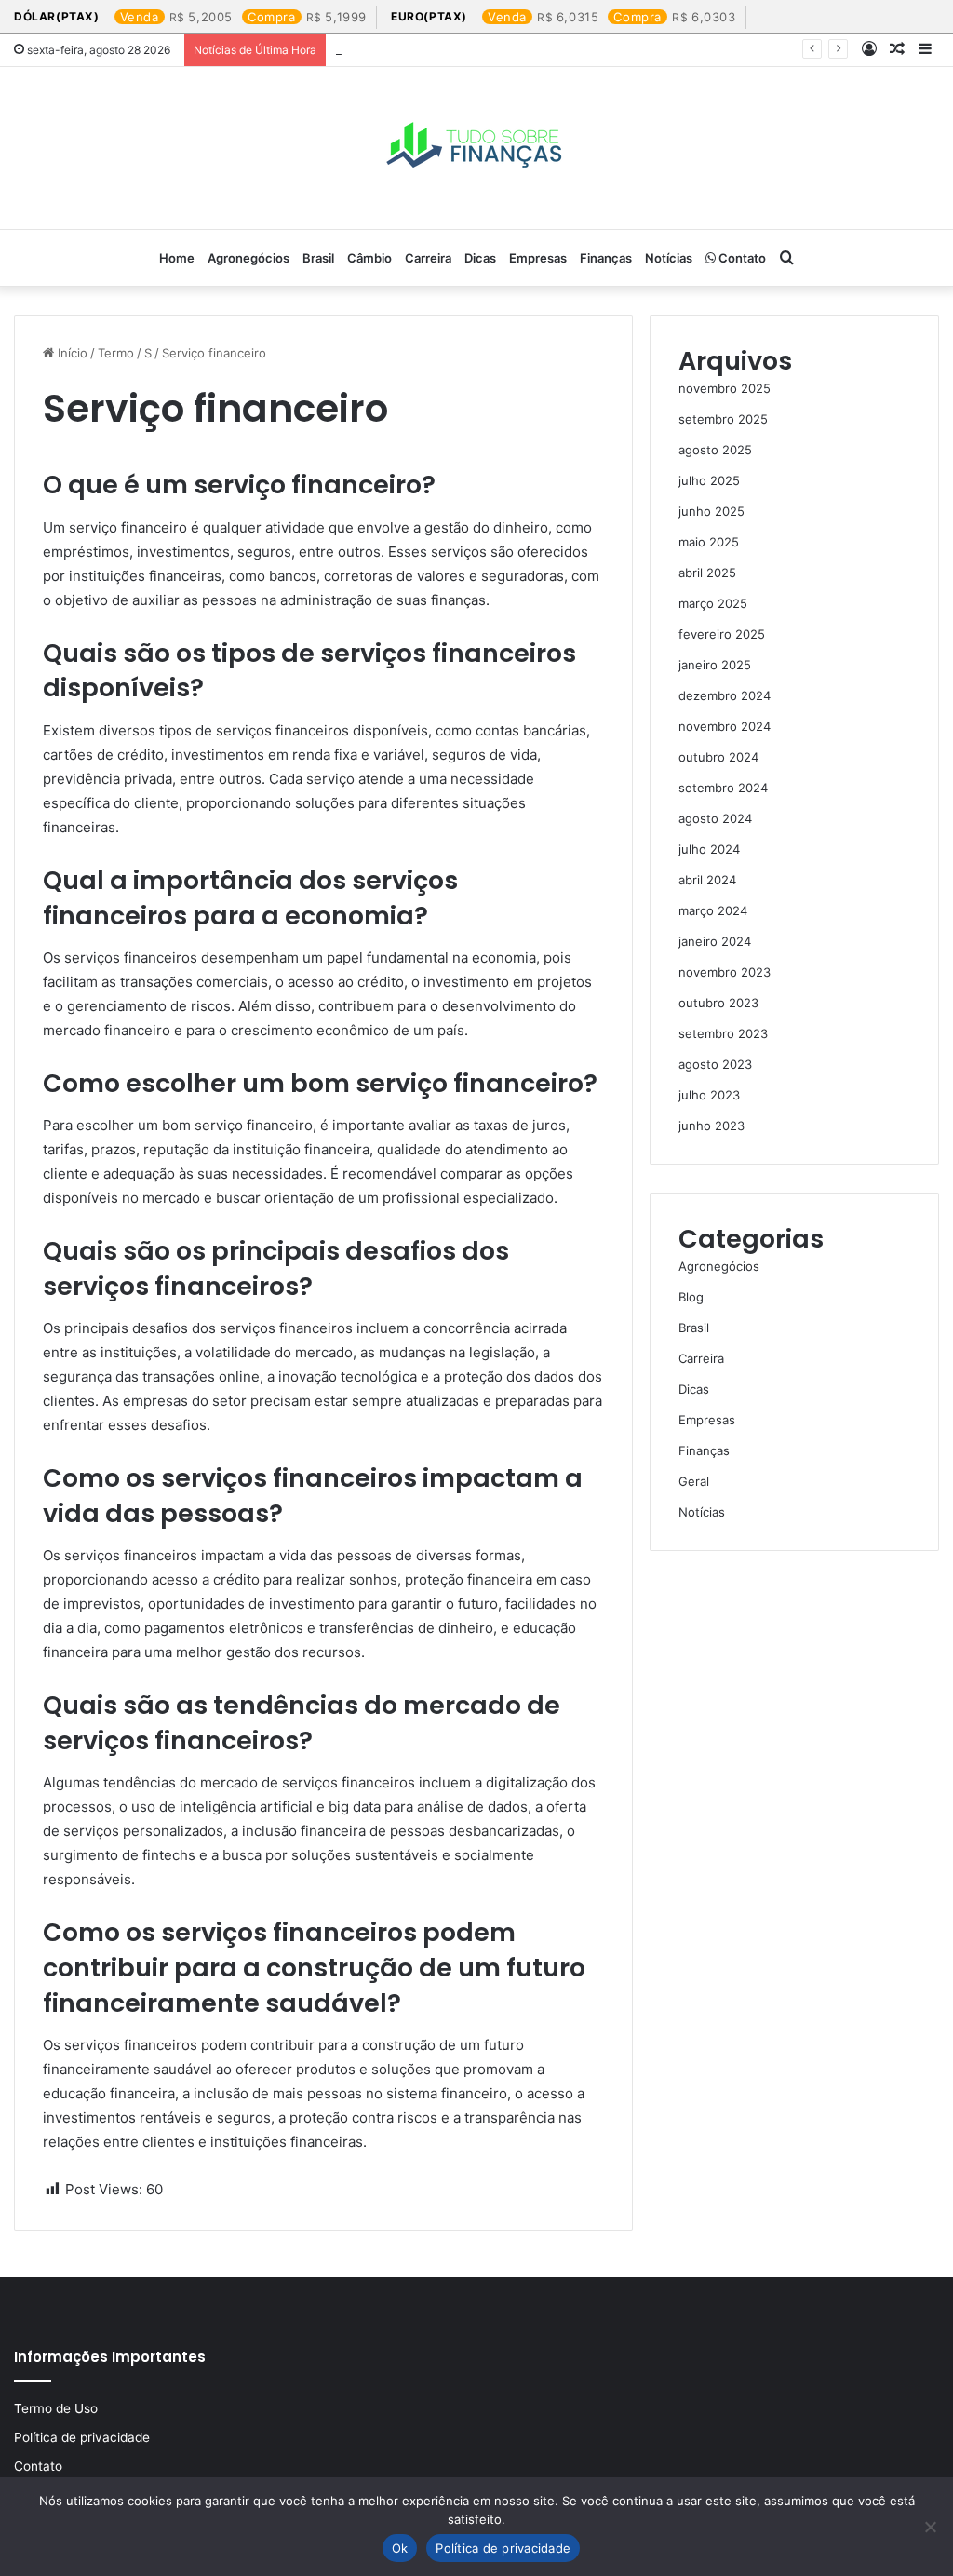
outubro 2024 (718, 757)
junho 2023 (711, 1126)
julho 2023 (709, 1095)
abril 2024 (707, 880)
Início (71, 353)
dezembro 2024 (725, 695)
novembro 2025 (725, 388)
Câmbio (369, 258)
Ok (400, 2548)
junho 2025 (711, 511)
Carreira (428, 258)
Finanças (606, 258)
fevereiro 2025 (722, 634)
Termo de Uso (56, 2408)
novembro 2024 (725, 726)
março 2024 (713, 910)
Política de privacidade (82, 2437)
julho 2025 (709, 480)
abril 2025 (707, 573)
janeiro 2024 (715, 941)
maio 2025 (709, 542)
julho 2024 (709, 849)
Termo (116, 353)
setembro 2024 (723, 788)
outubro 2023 (718, 1003)
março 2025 (713, 603)
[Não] (930, 2527)
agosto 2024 (715, 818)
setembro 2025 (723, 419)
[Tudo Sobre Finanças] (476, 148)
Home (177, 258)
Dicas (480, 258)
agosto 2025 (715, 450)
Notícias (669, 258)
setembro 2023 (723, 1033)
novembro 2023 (725, 972)
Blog (691, 1297)
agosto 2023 (715, 1064)
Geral (694, 1481)
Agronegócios (248, 258)
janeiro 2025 (715, 665)
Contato (741, 258)
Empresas (538, 258)
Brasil (318, 258)
